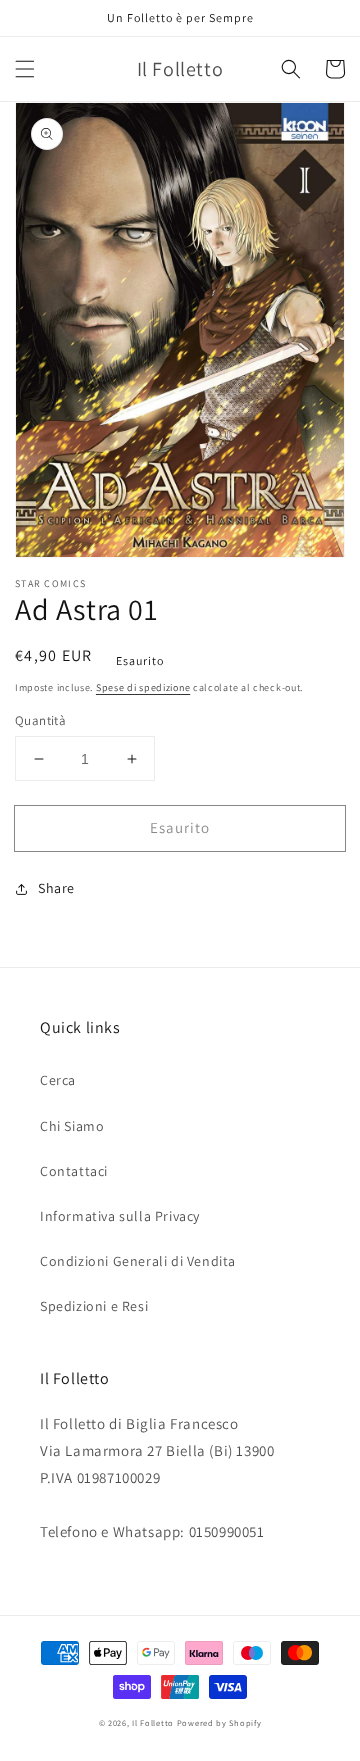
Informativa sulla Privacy (120, 1216)
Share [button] (56, 888)
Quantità (40, 720)
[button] (25, 69)
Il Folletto (153, 1722)
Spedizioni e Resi (94, 1306)
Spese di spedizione (143, 687)
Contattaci (74, 1171)
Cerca (58, 1080)
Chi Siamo (72, 1126)
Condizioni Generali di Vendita (138, 1261)
